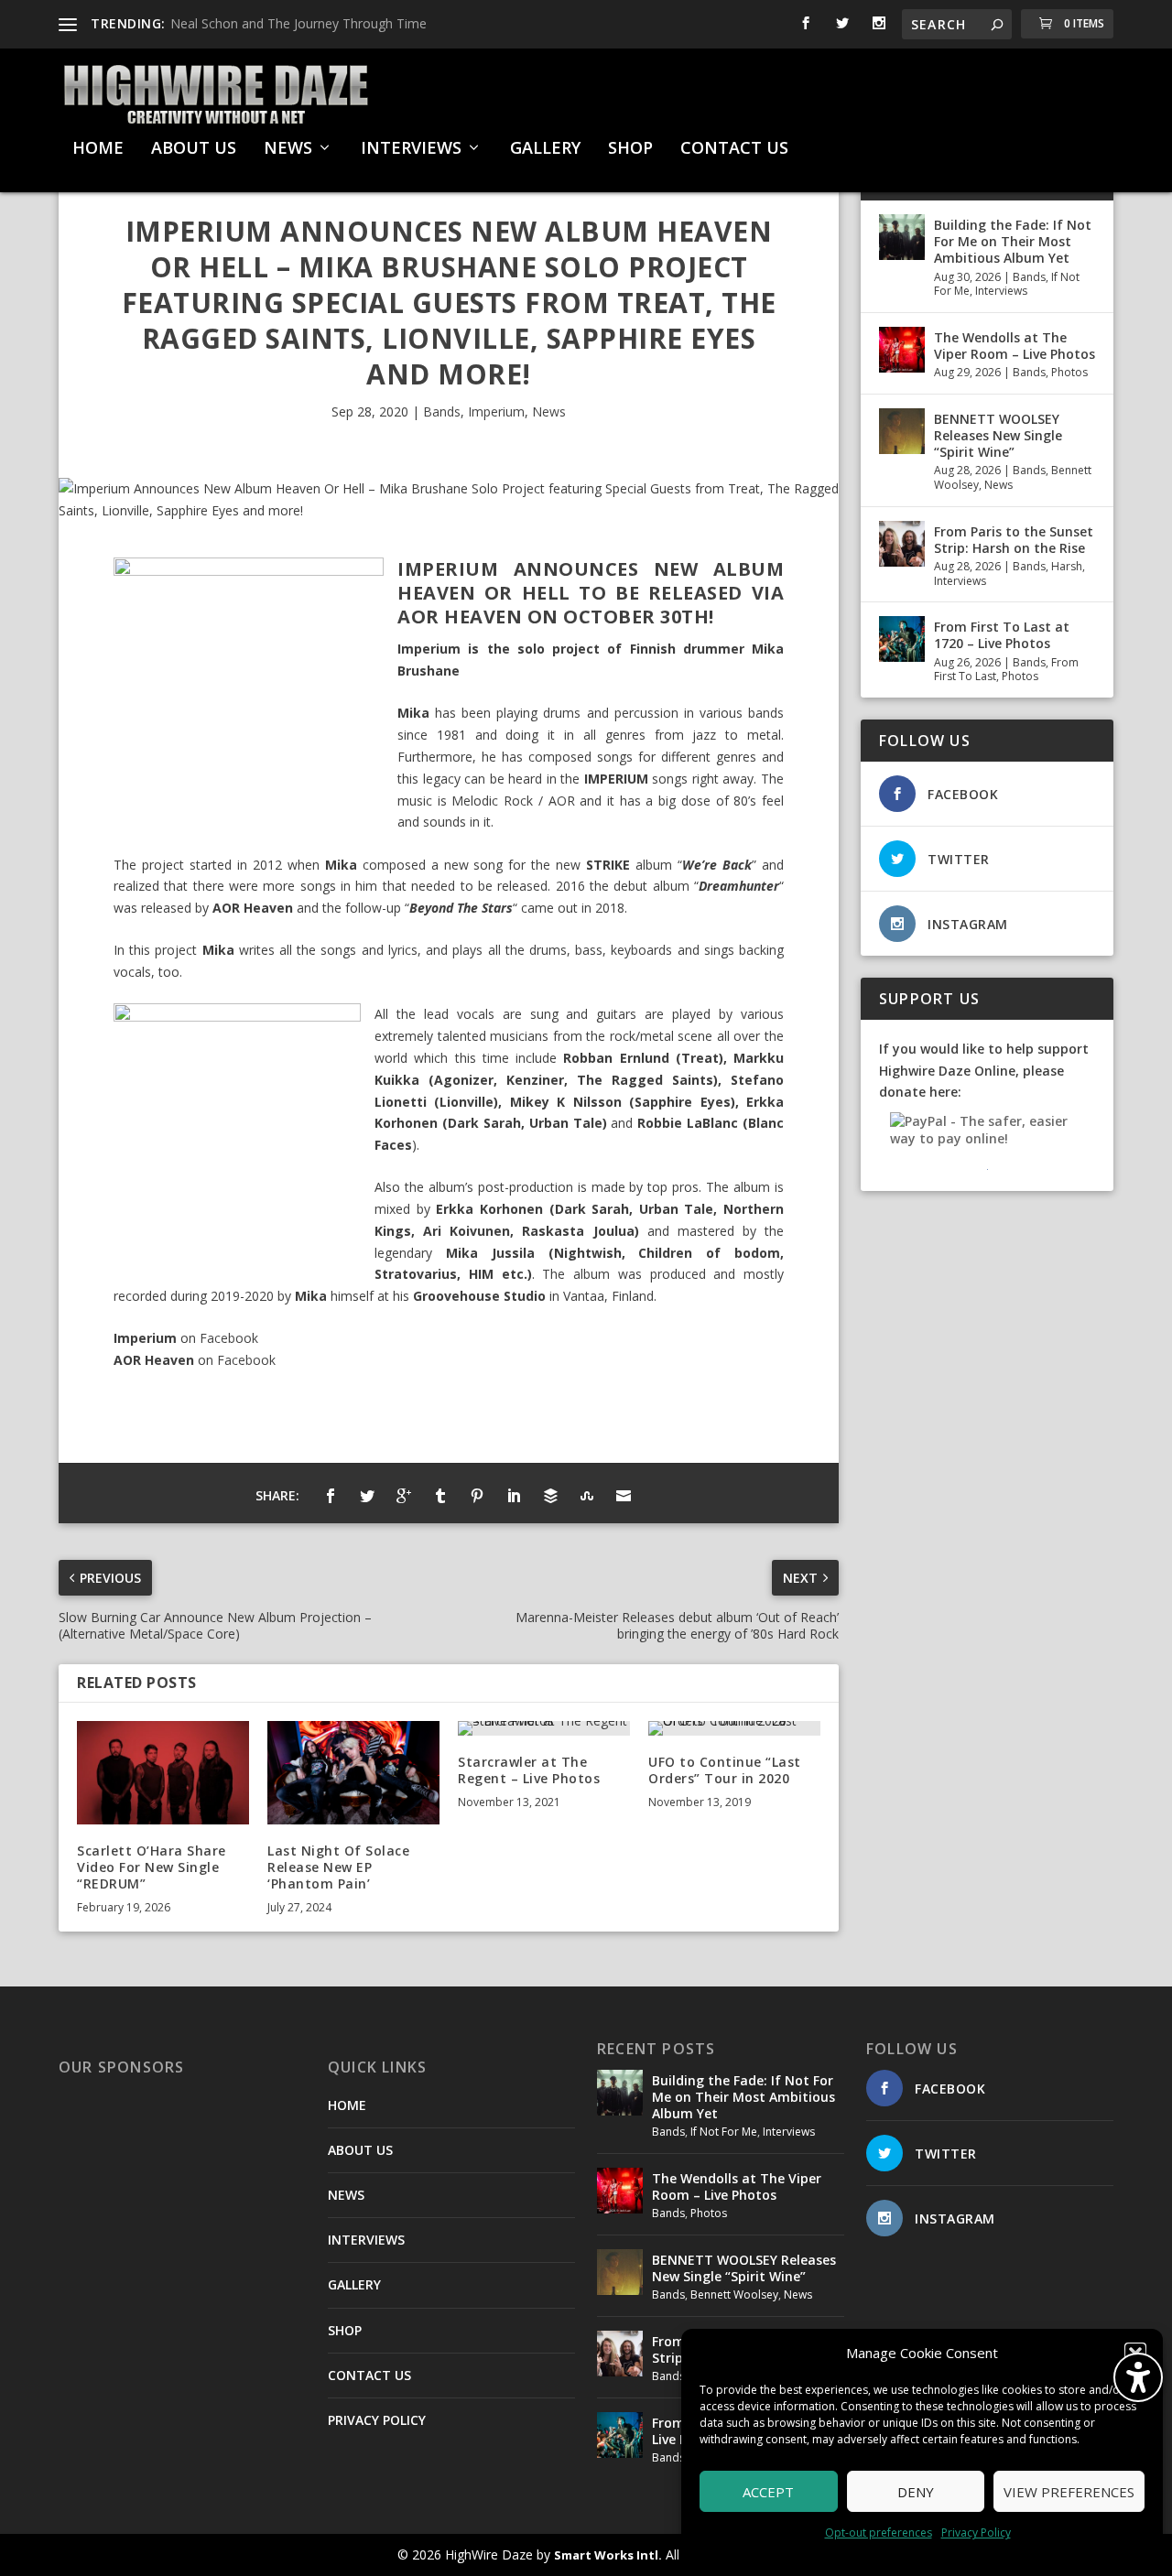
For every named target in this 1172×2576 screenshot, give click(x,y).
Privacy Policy (976, 2533)
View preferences (1069, 2492)
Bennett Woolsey (734, 2295)
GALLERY (545, 149)
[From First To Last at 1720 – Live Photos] (902, 639)
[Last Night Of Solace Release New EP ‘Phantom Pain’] (353, 1773)
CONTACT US (734, 149)
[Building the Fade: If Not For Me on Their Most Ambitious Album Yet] (902, 237)
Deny (916, 2492)
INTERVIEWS (411, 149)
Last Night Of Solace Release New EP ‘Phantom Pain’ (338, 1867)
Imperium (496, 411)
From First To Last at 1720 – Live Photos (1002, 635)
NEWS (288, 149)
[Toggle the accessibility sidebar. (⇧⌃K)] (1138, 2377)
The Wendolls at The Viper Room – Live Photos (1015, 346)
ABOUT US (194, 149)
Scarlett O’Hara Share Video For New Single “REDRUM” (152, 1867)
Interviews (1001, 291)
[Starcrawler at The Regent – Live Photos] (544, 1728)
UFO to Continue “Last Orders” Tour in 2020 (725, 1770)
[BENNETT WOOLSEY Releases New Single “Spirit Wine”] (902, 431)
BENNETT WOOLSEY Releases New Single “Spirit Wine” (998, 435)
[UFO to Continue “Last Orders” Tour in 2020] (734, 1728)
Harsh (1067, 566)
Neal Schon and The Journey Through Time (298, 23)
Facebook (229, 1338)
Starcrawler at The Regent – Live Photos (529, 1770)
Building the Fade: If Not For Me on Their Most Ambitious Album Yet (1013, 241)
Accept (768, 2492)
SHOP (630, 149)
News (549, 411)
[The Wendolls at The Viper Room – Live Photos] (902, 350)
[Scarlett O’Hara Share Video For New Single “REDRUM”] (163, 1773)
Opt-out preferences (879, 2533)
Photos (1069, 372)
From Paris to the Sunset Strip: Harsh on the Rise (1014, 540)
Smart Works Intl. (608, 2555)
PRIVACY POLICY (377, 2420)
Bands (442, 411)
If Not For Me (724, 2132)
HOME (98, 149)
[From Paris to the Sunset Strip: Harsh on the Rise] (902, 544)
